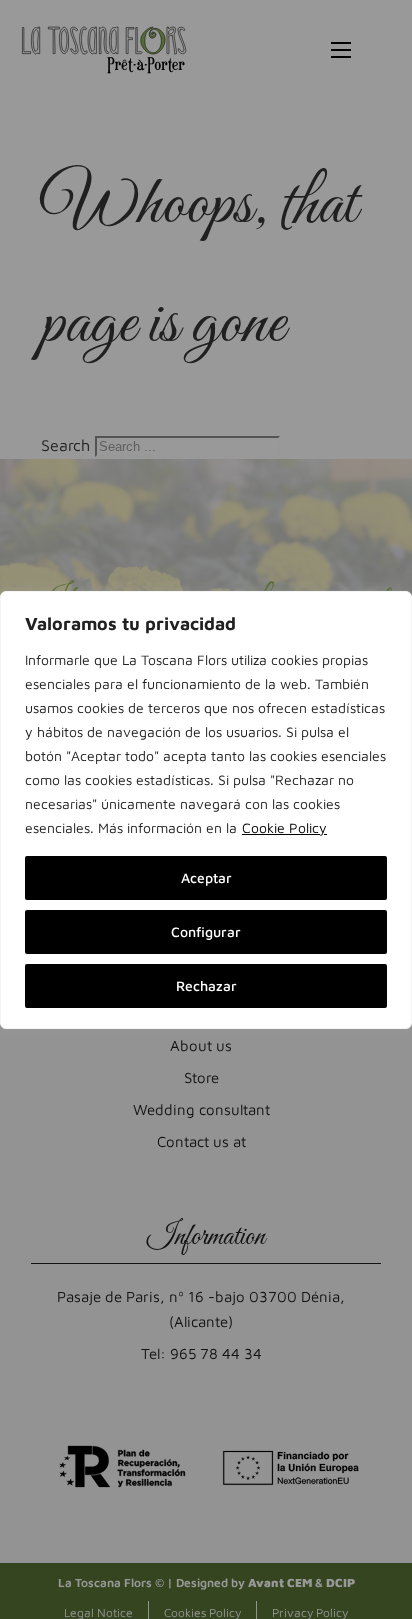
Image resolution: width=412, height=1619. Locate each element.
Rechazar (206, 985)
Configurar (206, 931)
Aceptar (206, 877)
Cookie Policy (284, 827)
